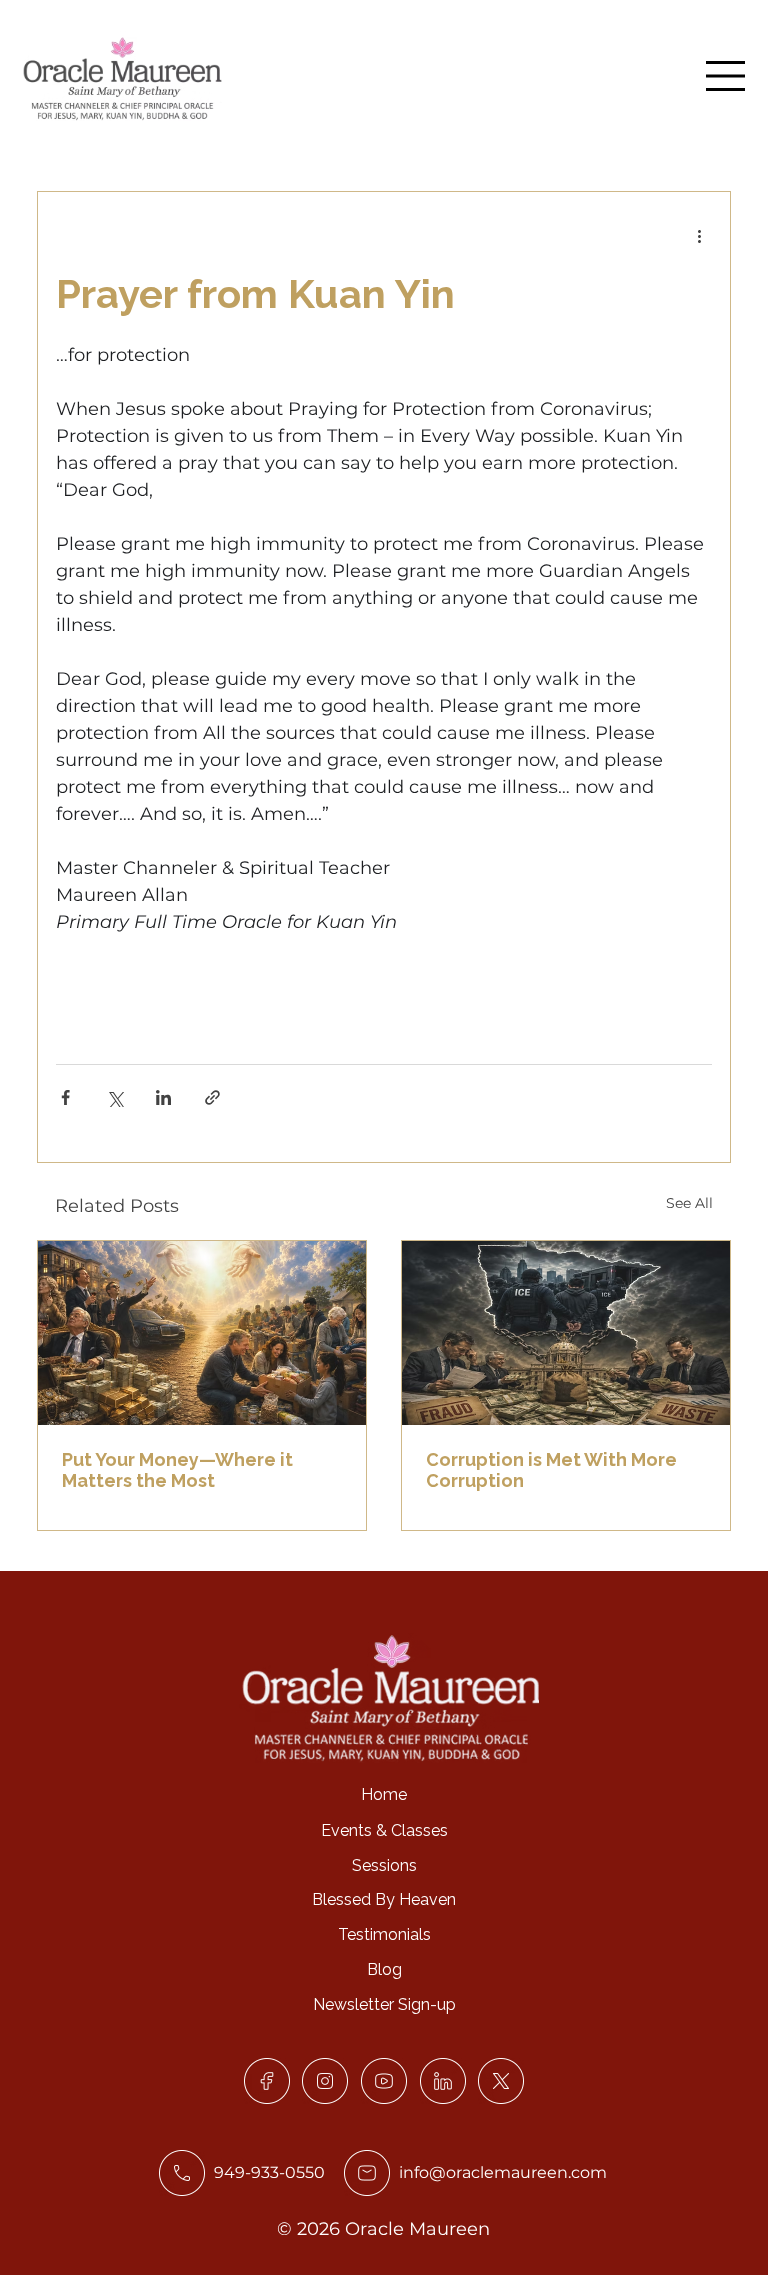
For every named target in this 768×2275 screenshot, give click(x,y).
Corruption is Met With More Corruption (551, 1470)
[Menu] (726, 76)
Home (384, 1794)
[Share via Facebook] (65, 1097)
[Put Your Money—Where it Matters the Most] (202, 1333)
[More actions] (700, 236)
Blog (384, 1969)
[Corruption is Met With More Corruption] (566, 1333)
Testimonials (384, 1934)
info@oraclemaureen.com (503, 2172)
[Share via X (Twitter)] (114, 1097)
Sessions (384, 1865)
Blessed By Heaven (384, 1899)
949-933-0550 (269, 2172)
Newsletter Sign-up (384, 2004)
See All (689, 1203)
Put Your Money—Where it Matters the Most (177, 1470)
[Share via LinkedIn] (163, 1097)
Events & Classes (384, 1830)
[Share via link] (212, 1097)
